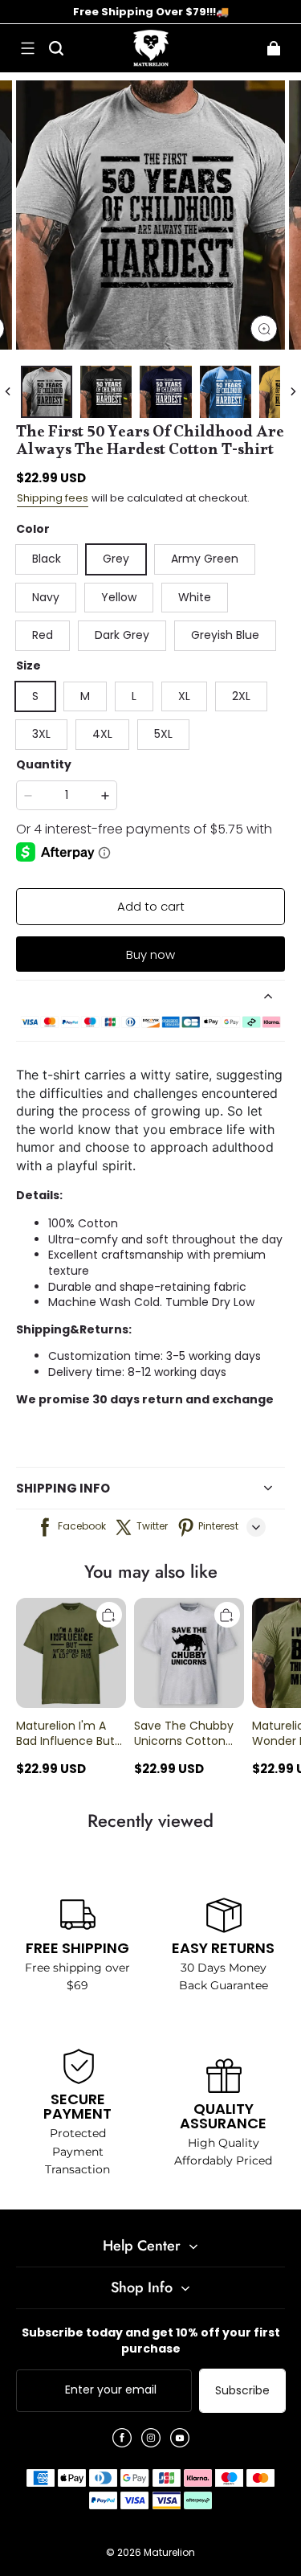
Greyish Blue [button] (225, 635)
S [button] (35, 696)
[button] (27, 48)
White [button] (195, 597)
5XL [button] (163, 734)
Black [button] (47, 559)
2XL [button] (241, 696)
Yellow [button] (119, 597)
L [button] (134, 696)
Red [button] (43, 635)
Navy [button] (46, 597)
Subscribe (242, 2390)
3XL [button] (41, 734)
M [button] (85, 696)
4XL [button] (102, 734)
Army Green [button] (205, 559)
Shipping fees (53, 498)
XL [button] (184, 696)
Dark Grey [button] (122, 635)
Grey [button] (116, 559)
